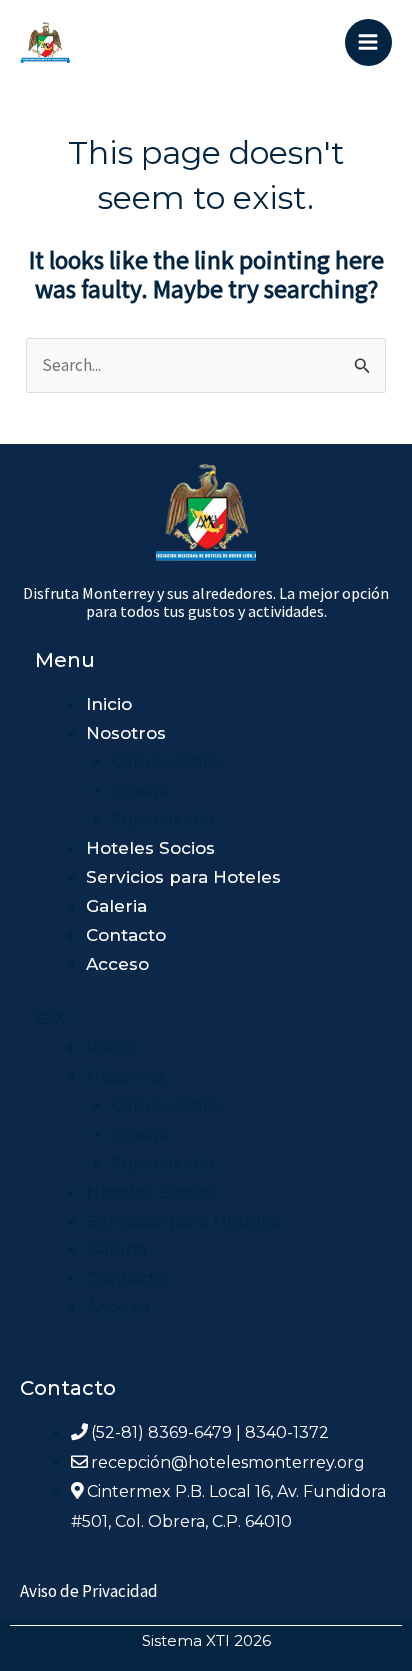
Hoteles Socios (150, 848)
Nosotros (126, 733)
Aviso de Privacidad (89, 1591)
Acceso (117, 964)
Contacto (126, 935)
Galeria (116, 906)
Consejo (140, 790)
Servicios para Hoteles (183, 877)
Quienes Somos (167, 761)
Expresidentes (163, 819)
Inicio (109, 704)
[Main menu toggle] (369, 43)
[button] (158, 1018)
